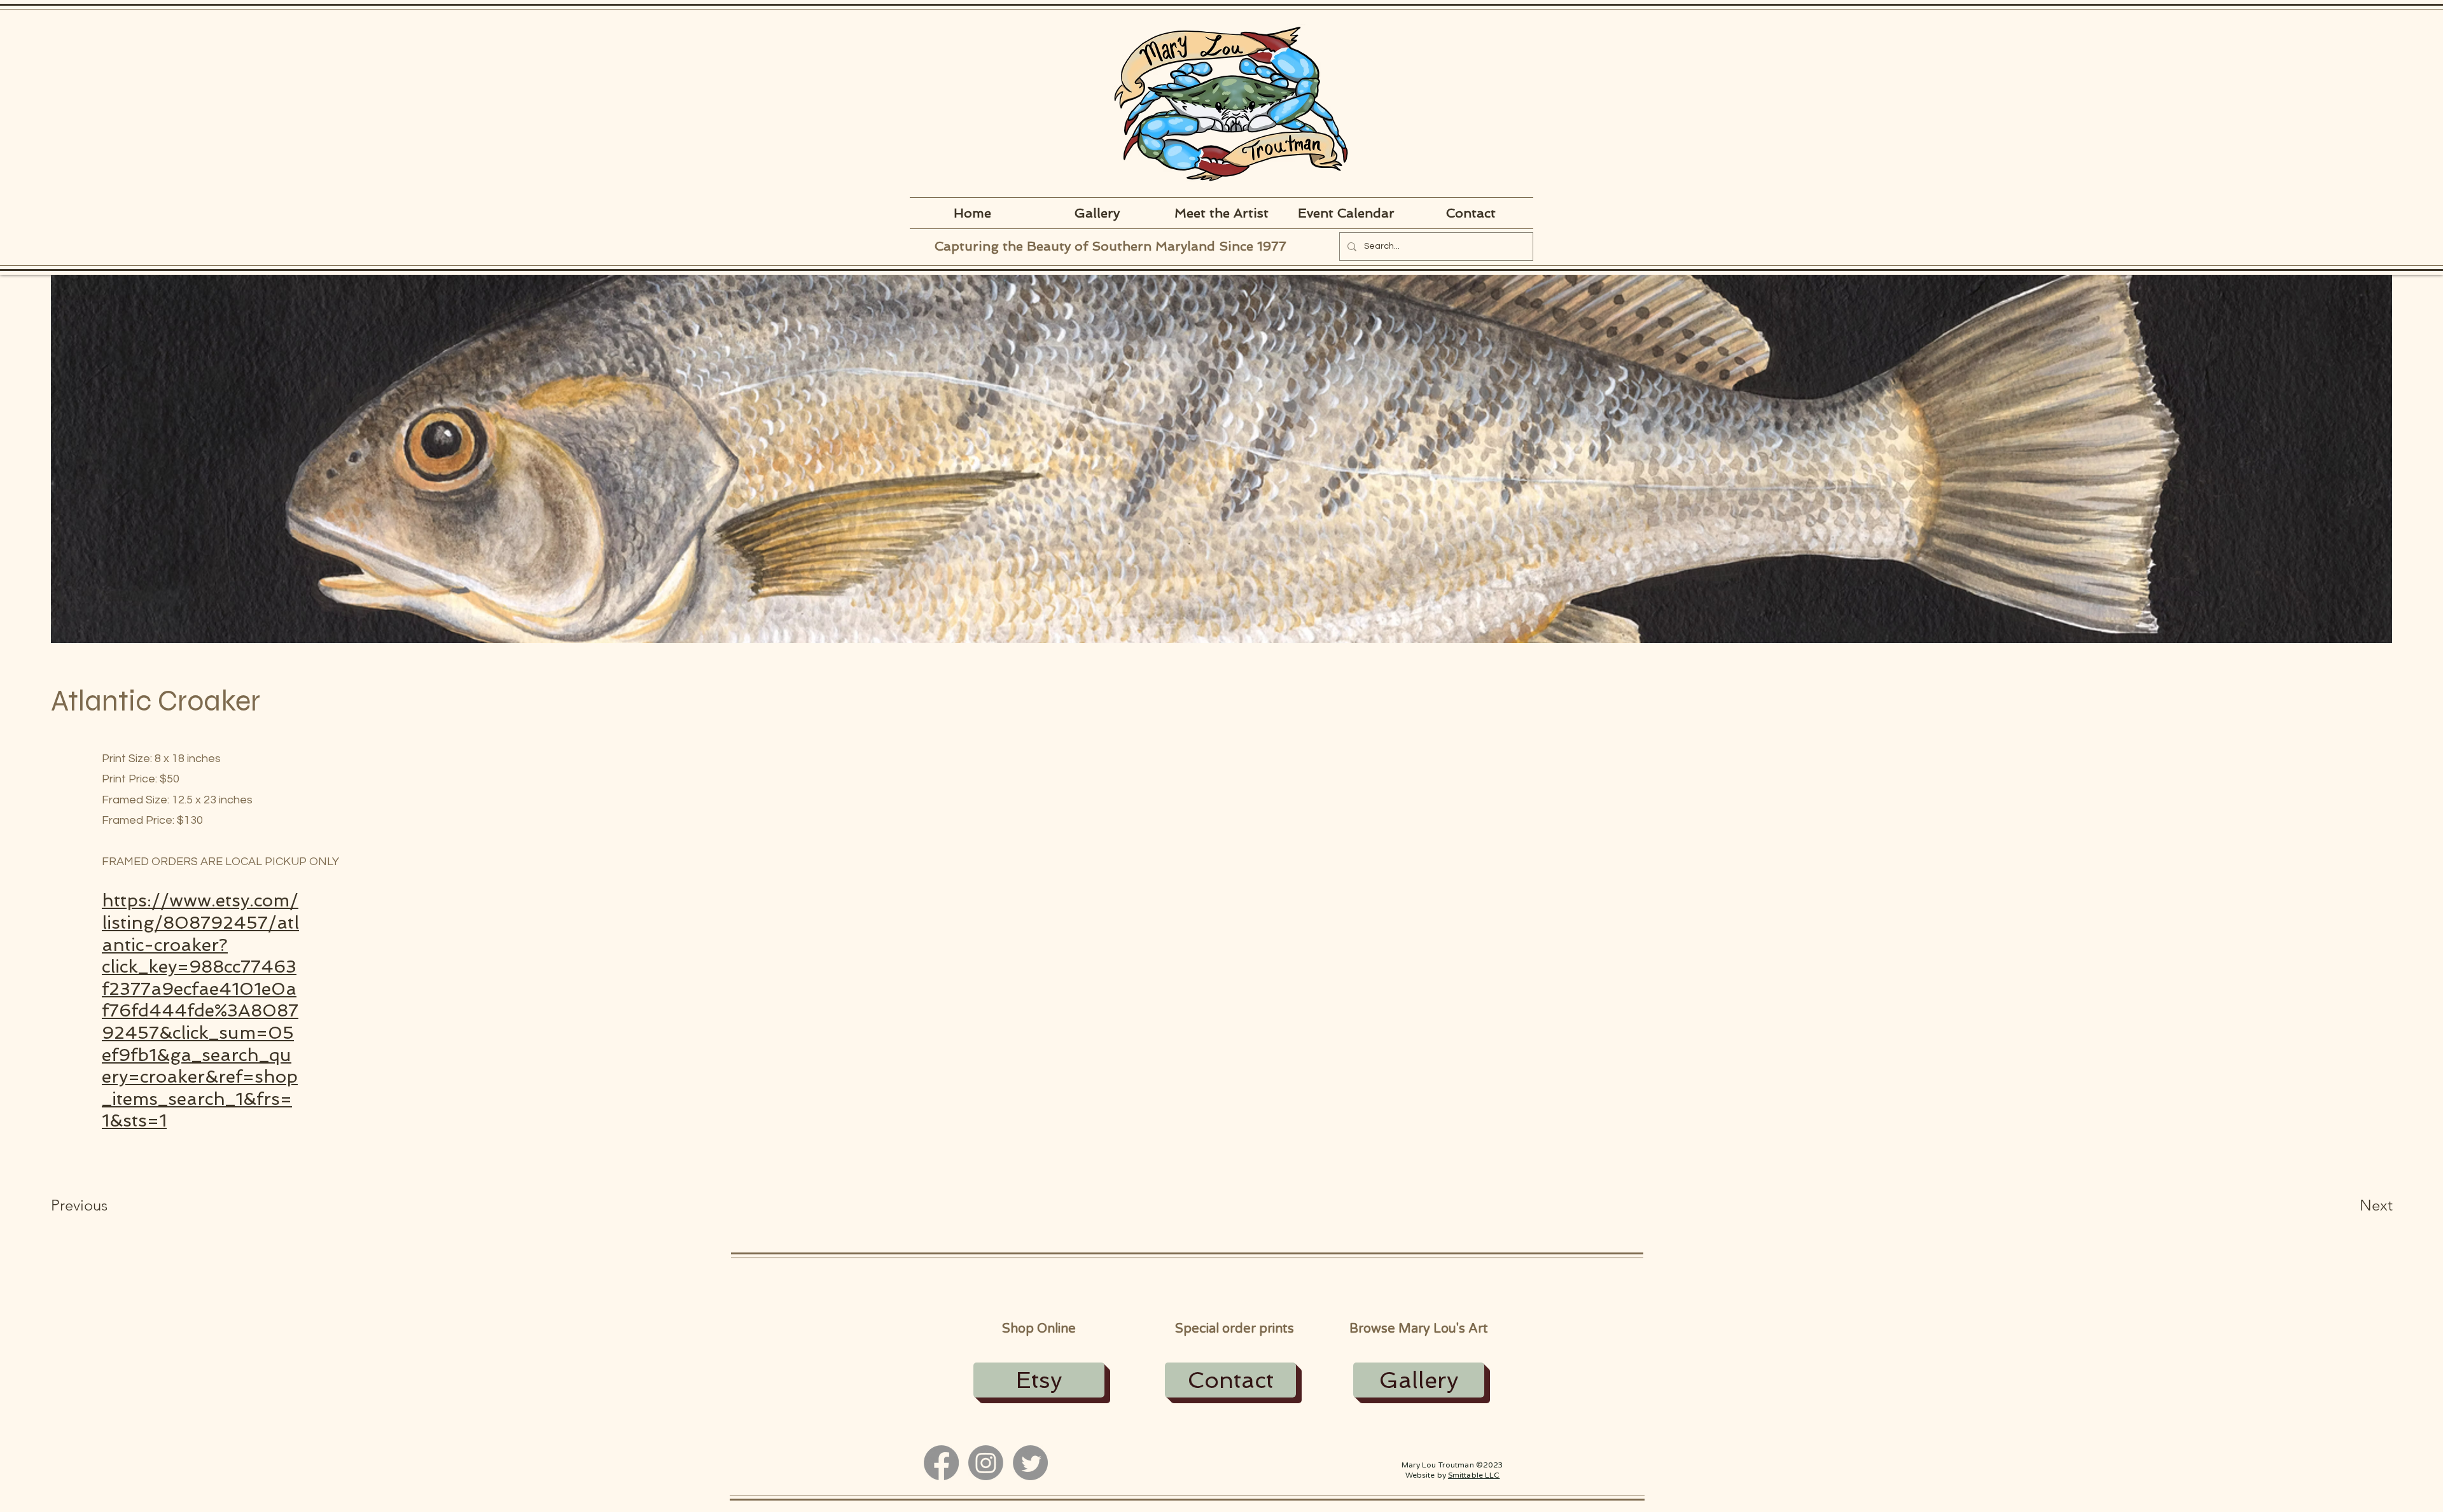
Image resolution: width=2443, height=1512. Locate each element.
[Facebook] (941, 1463)
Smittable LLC (1474, 1475)
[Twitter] (1030, 1463)
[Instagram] (986, 1463)
